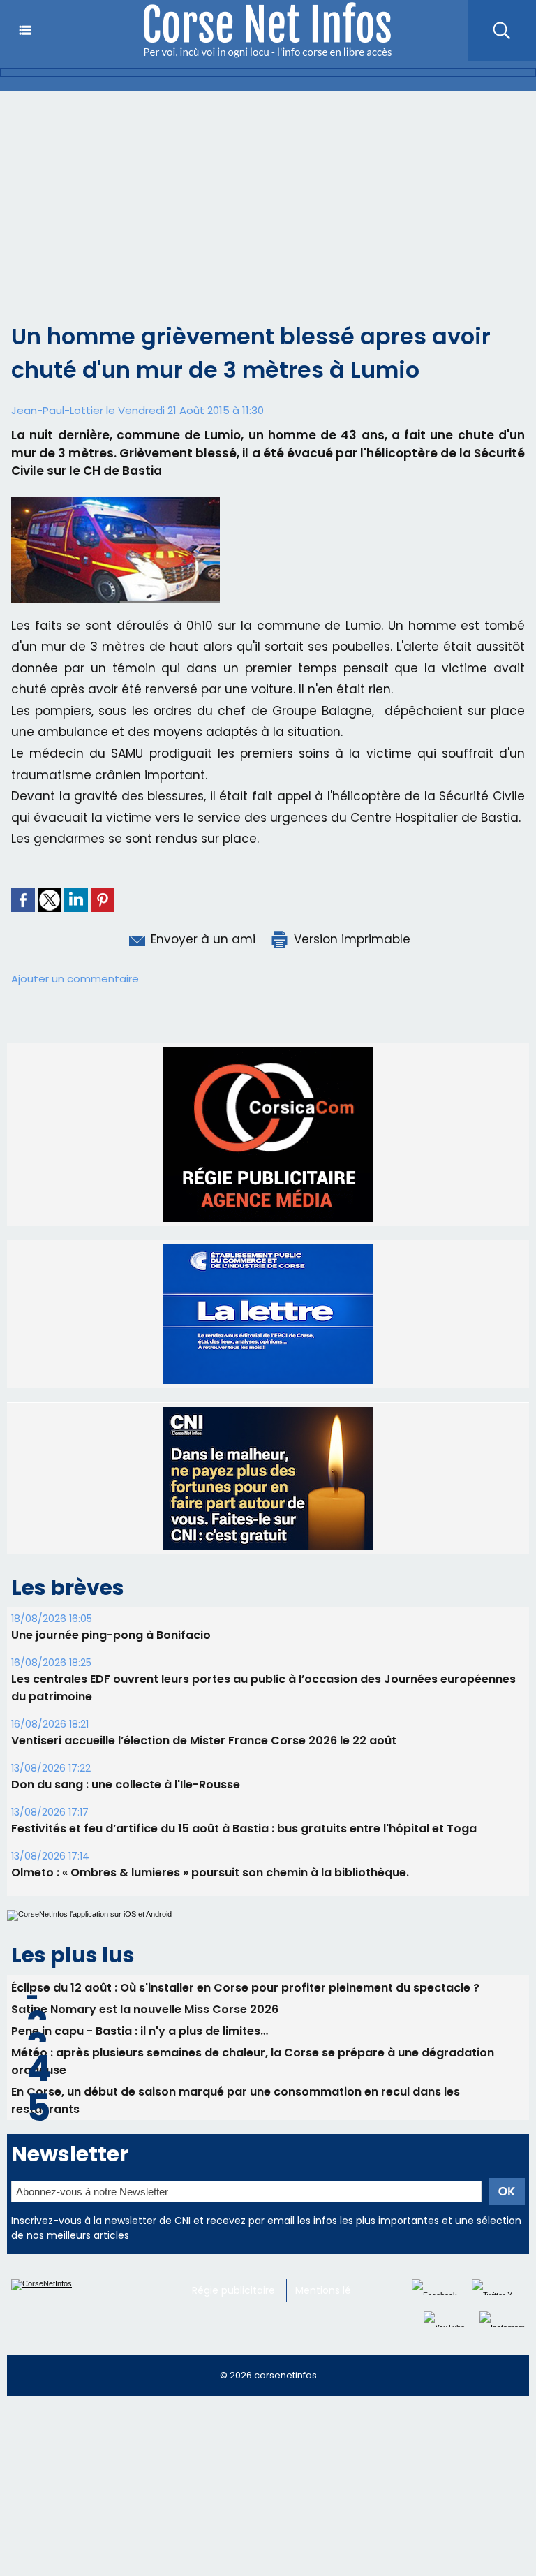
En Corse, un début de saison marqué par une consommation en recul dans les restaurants (236, 2100)
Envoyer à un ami (201, 939)
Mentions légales (336, 2290)
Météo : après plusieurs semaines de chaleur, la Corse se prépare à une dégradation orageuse (253, 2061)
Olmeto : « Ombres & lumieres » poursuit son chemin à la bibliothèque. (210, 1872)
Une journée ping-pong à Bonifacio (111, 1635)
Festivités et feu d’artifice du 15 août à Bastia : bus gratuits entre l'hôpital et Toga (244, 1828)
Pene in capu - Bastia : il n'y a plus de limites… (140, 2031)
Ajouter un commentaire (75, 979)
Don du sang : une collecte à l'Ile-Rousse (126, 1784)
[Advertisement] (268, 196)
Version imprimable (350, 939)
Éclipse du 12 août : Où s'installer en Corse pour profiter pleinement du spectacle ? (245, 1988)
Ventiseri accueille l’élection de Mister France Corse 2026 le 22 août (204, 1740)
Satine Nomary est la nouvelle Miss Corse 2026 (145, 2009)
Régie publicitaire (233, 2290)
